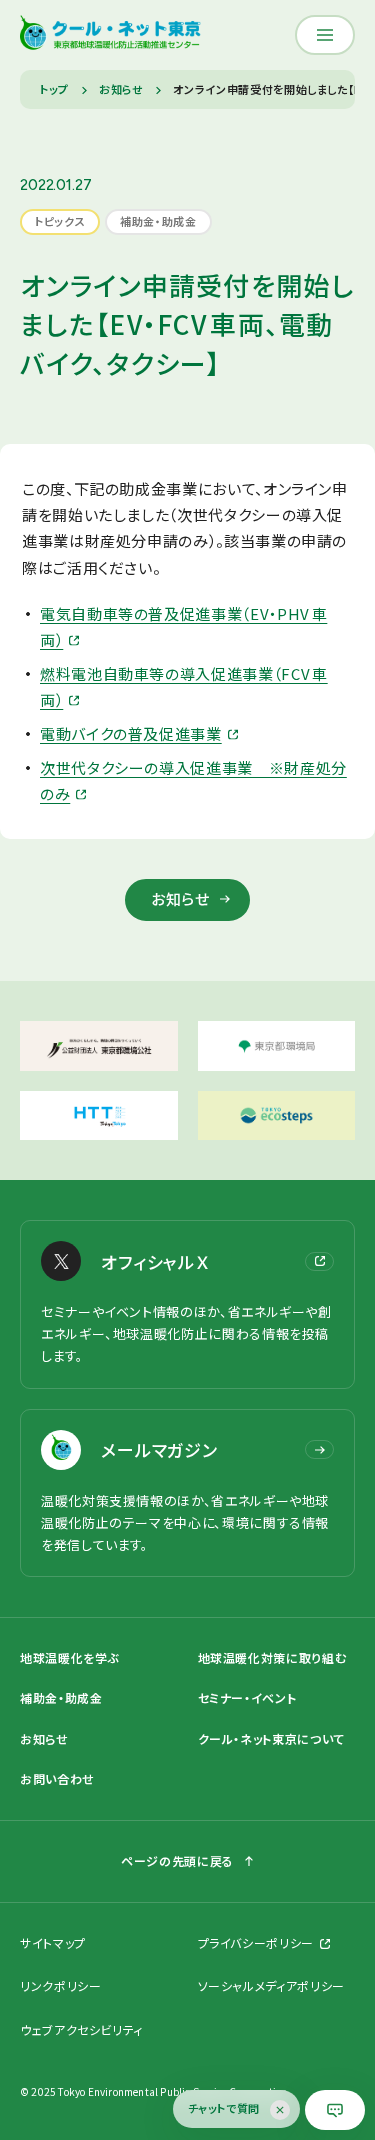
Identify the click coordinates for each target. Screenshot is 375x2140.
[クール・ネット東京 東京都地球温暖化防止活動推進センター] (110, 35)
